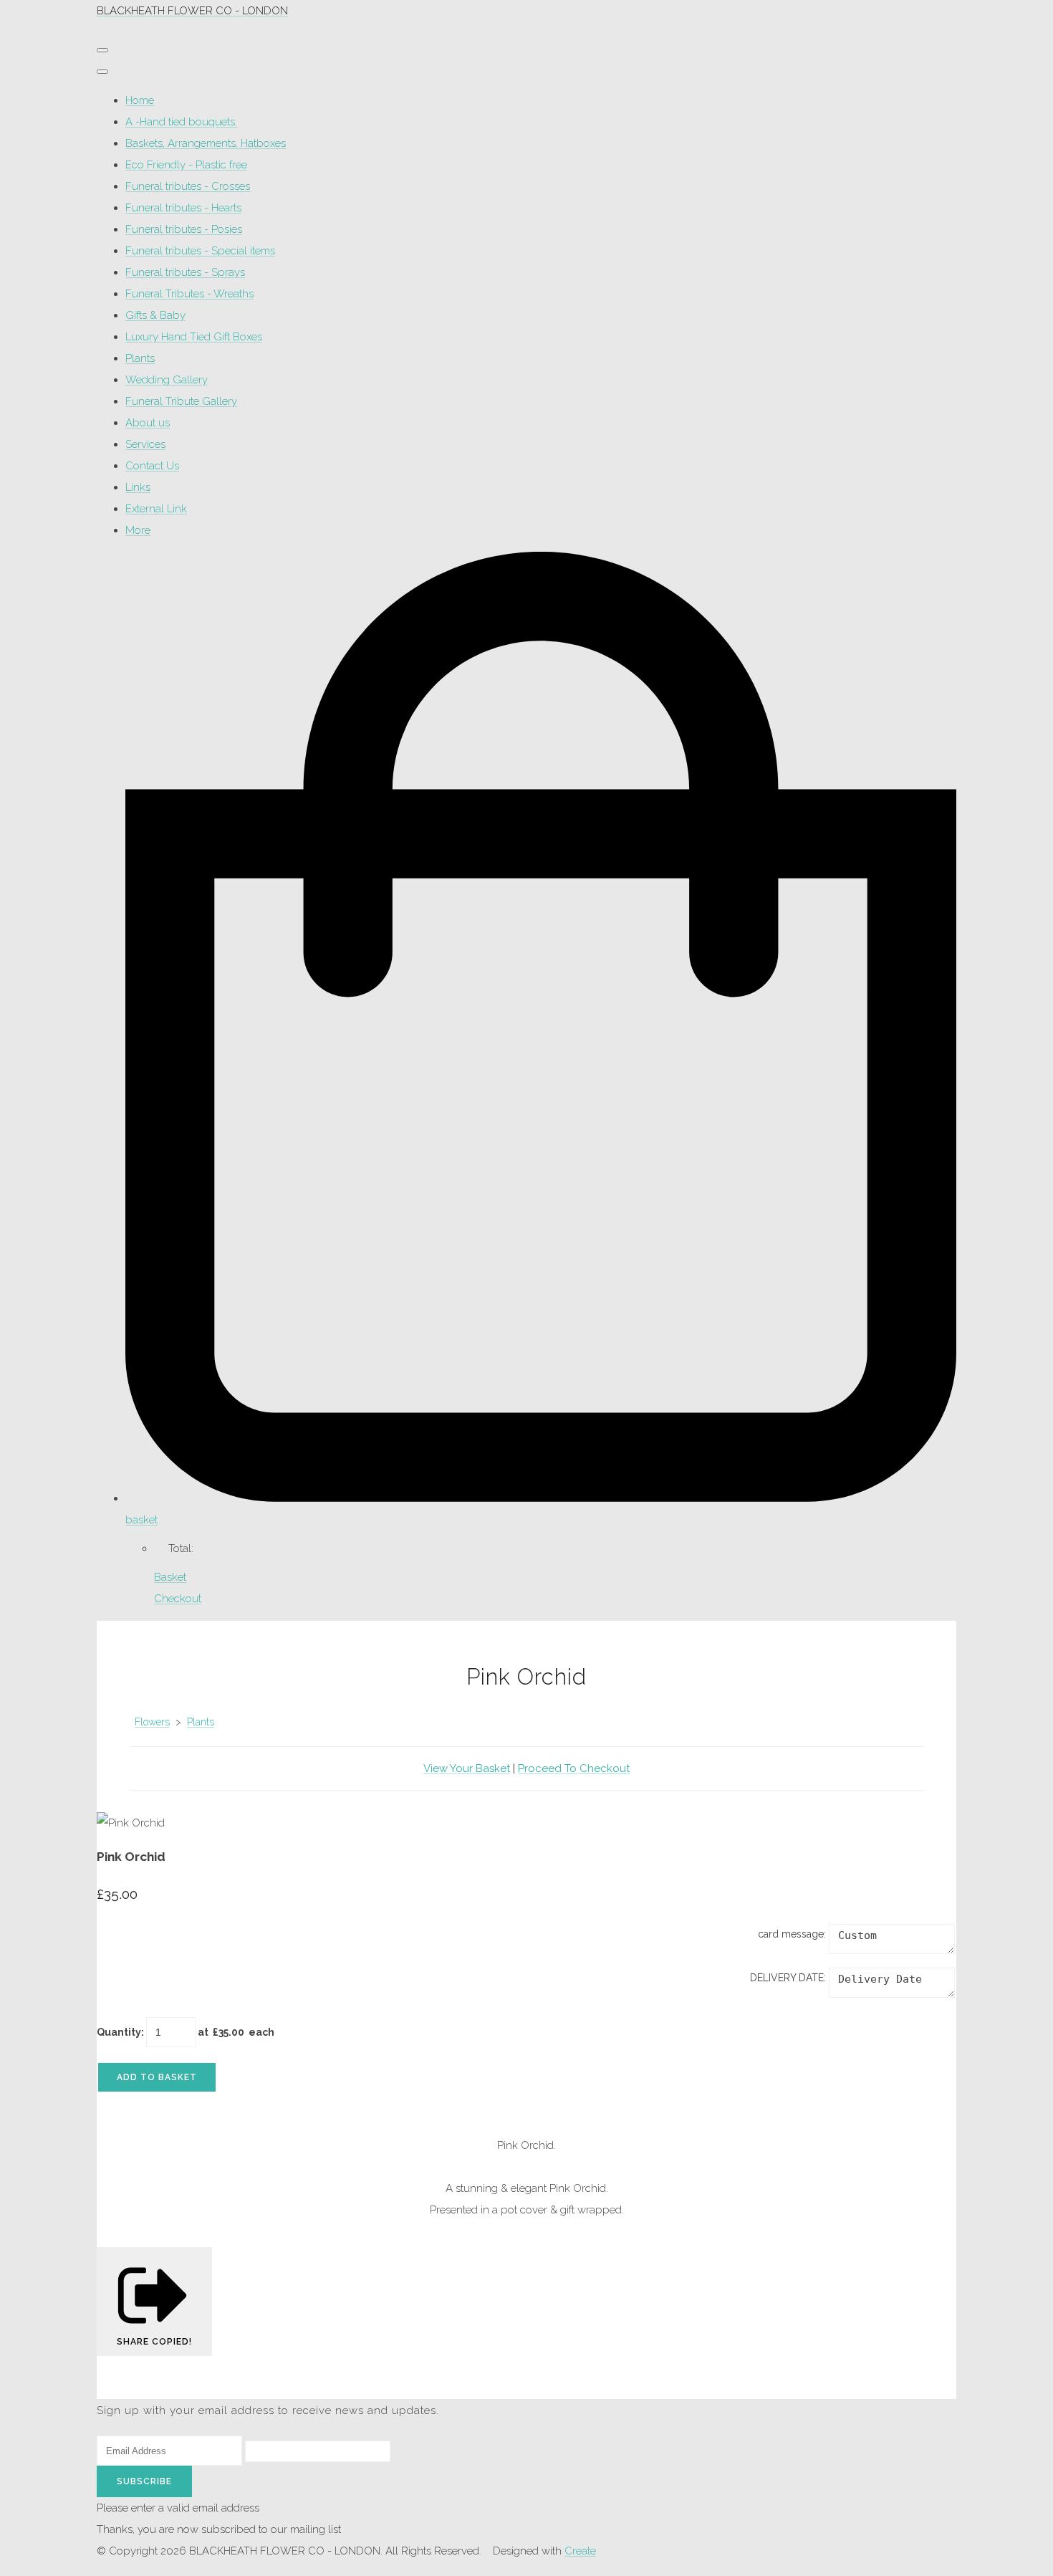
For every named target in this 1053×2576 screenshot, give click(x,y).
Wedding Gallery (167, 380)
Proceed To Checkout (574, 1768)
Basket (170, 1577)
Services (145, 444)
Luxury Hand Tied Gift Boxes (194, 337)
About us (148, 423)
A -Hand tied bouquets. (181, 122)
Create (580, 2551)
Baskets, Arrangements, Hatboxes (206, 143)
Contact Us (152, 466)
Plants (140, 358)
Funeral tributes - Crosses (188, 186)
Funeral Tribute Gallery (181, 401)
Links (138, 487)
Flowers (152, 1722)
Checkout (178, 1599)
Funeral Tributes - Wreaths (189, 294)
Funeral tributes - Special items (200, 251)
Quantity (119, 2032)
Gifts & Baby (155, 315)
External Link (156, 509)
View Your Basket (467, 1768)
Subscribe (144, 2481)
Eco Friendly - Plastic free (186, 165)
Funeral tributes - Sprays (185, 272)
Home (140, 100)
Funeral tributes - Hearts (183, 208)
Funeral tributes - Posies (184, 229)
